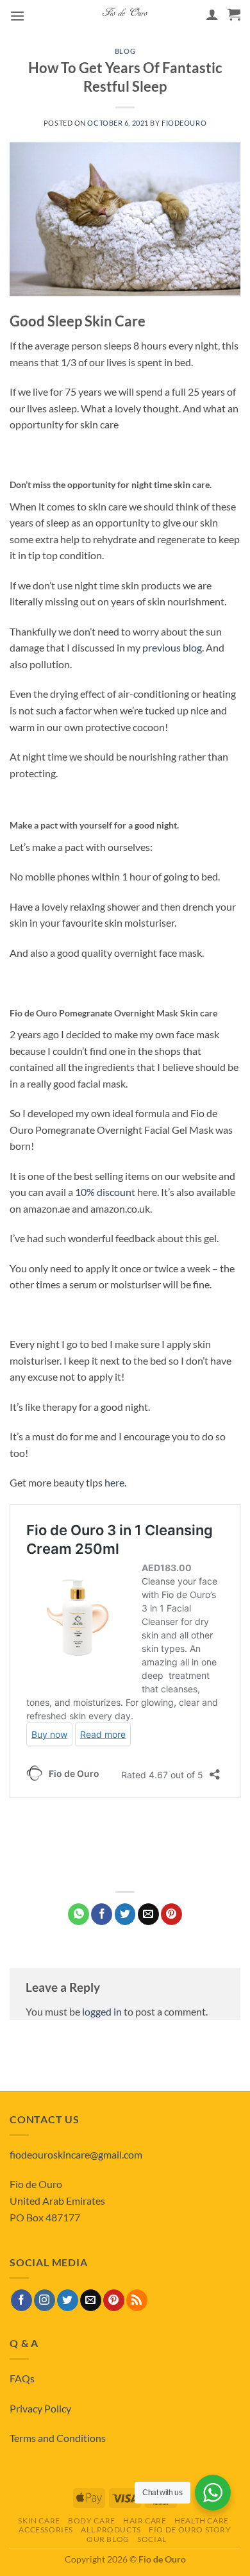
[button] (17, 16)
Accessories (46, 2530)
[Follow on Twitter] (68, 2300)
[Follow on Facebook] (21, 2300)
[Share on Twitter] (125, 1914)
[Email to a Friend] (148, 1914)
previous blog (172, 647)
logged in (102, 2011)
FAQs (22, 2378)
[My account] (212, 14)
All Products (111, 2530)
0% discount (108, 1192)
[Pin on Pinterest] (171, 1914)
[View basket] (234, 14)
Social (152, 2539)
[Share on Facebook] (102, 1914)
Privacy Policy (40, 2408)
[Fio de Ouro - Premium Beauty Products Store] (125, 14)
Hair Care (145, 2521)
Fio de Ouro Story (190, 2530)
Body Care (92, 2521)
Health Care (202, 2521)
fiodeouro (184, 123)
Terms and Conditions (58, 2438)
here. (115, 1482)
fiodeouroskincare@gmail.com (76, 2154)
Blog (125, 51)
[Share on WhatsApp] (79, 1914)
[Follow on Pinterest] (114, 2300)
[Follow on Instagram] (45, 2300)
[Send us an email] (91, 2300)
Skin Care (39, 2521)
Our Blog (108, 2539)
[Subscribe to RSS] (137, 2300)
